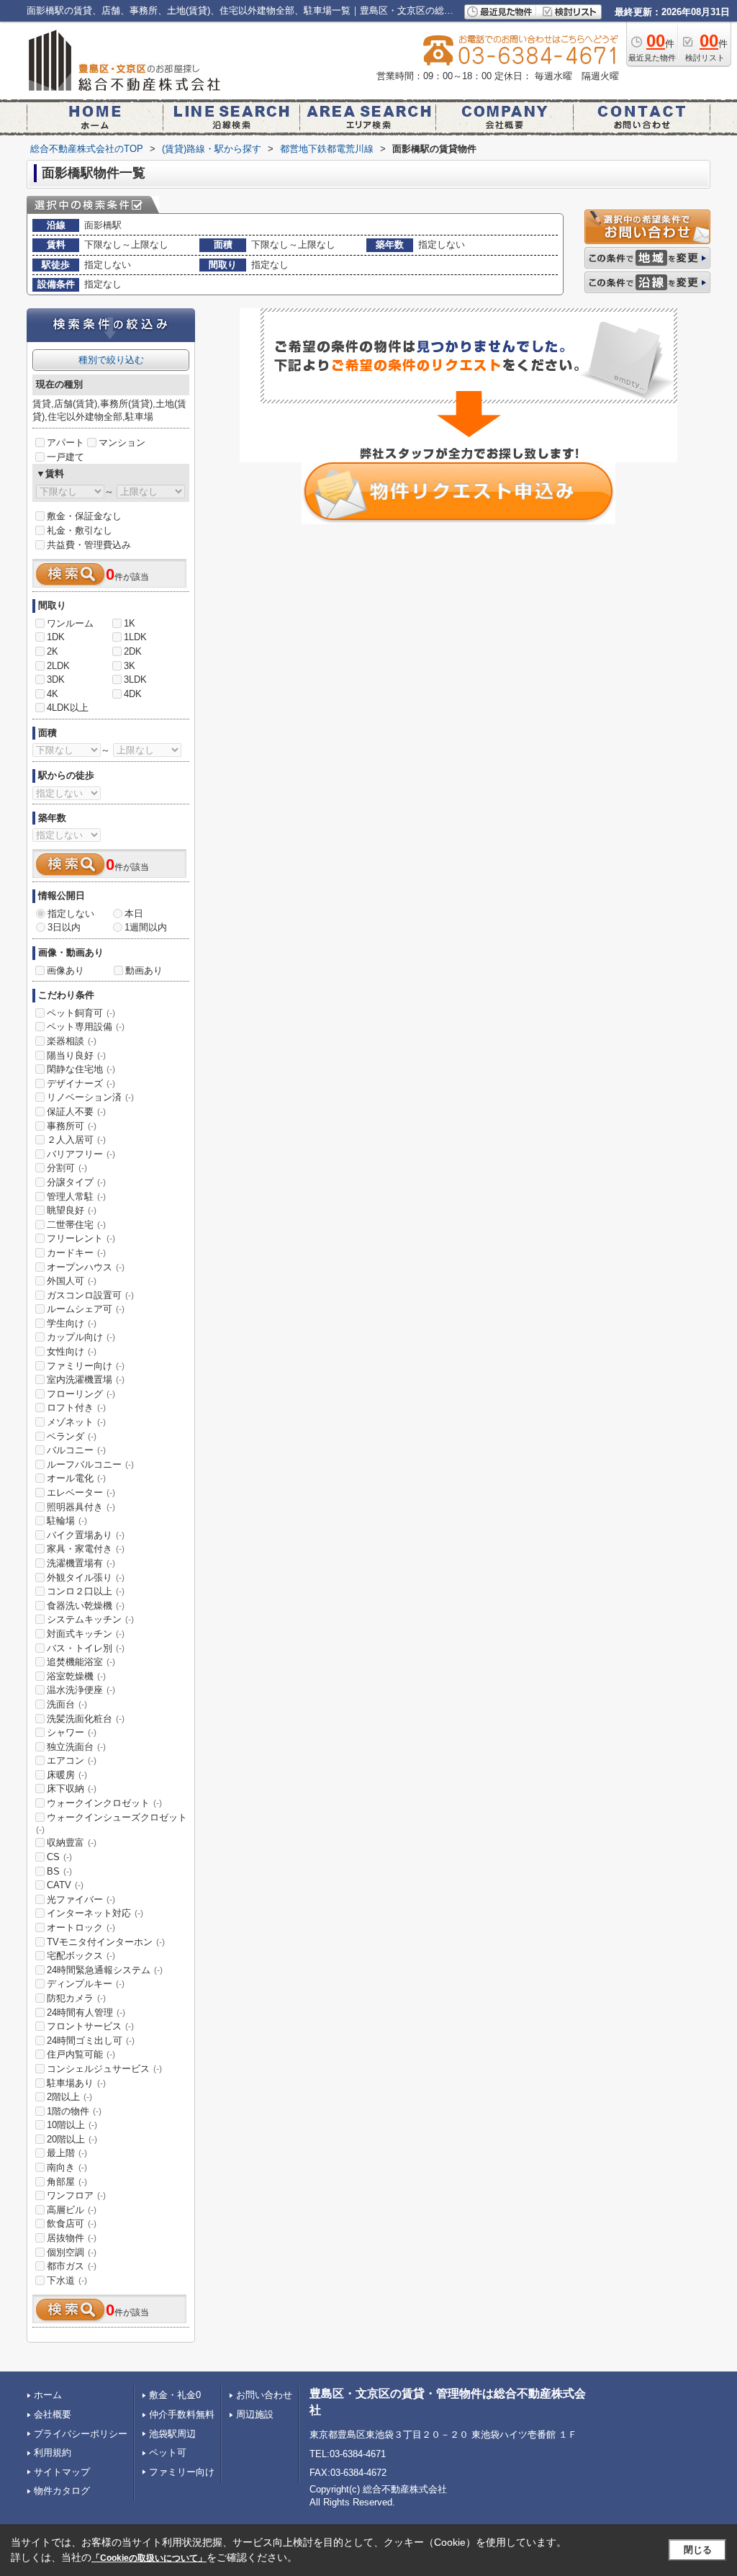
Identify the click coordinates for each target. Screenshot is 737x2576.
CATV (65, 1885)
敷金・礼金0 (175, 2395)
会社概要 (53, 2414)
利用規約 (53, 2452)
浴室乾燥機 (76, 1676)
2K (53, 651)
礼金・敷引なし (80, 530)
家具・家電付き (86, 1549)
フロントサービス (90, 2026)
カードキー (76, 1253)
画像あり (65, 970)
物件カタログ (62, 2491)
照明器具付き (81, 1507)
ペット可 (168, 2452)
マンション (122, 443)
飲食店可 (72, 2223)
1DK (56, 637)
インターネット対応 (95, 1913)
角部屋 (67, 2182)
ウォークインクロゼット (104, 1803)
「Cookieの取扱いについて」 (149, 2558)
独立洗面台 (76, 1747)
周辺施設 (255, 2414)
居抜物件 (72, 2238)
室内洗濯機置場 (86, 1379)
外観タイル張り (86, 1578)
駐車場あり (76, 2083)
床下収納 (72, 1789)
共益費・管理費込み (89, 545)
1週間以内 (146, 927)
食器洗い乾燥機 (86, 1606)
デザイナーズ (81, 1083)
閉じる (698, 2550)
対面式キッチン (86, 1634)
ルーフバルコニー (90, 1464)
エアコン (72, 1760)
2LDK (58, 666)
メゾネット (76, 1422)
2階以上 (69, 2097)
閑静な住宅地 (81, 1069)
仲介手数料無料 (182, 2414)
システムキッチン (90, 1619)
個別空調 (72, 2252)
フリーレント (81, 1238)
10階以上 (72, 2125)
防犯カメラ (76, 1998)
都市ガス (72, 2266)
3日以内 (64, 927)
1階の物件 (74, 2111)
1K (130, 623)
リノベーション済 (90, 1097)
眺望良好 (72, 1210)
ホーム (48, 2395)
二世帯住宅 (76, 1225)
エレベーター (81, 1493)
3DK (56, 679)
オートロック (81, 1927)
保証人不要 (76, 1112)
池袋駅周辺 (172, 2434)
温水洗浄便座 (81, 1690)
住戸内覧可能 (81, 2054)
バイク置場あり (86, 1535)
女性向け (72, 1351)
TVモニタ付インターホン (106, 1942)
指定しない (71, 914)
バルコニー (76, 1450)
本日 (134, 914)
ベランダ (72, 1436)
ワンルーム (70, 623)
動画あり (144, 970)
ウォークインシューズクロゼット (112, 1823)
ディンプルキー (86, 1984)
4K (53, 694)
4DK (133, 694)
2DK (133, 651)
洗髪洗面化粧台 (86, 1719)
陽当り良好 (76, 1055)
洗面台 (67, 1704)
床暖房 (67, 1775)
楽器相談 (72, 1041)
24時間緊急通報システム (105, 1970)
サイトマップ (62, 2472)
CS (59, 1857)
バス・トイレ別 (86, 1648)
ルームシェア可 (86, 1309)
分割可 (67, 1168)
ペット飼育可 (81, 1013)
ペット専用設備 (86, 1027)
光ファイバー (81, 1899)
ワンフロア (76, 2195)
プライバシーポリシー (81, 2434)
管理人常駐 (76, 1197)
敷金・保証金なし (84, 516)
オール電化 (76, 1478)
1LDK (135, 637)
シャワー (72, 1732)
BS (59, 1871)
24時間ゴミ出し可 (91, 2041)
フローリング (81, 1394)
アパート (65, 443)
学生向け (72, 1323)
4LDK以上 (68, 708)
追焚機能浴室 (81, 1662)
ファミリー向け (86, 1366)
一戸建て (65, 457)
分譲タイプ (76, 1182)
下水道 (67, 2280)
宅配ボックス (81, 1956)
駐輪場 (67, 1521)
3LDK (135, 679)
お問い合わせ (264, 2395)
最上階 (67, 2153)
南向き (67, 2167)
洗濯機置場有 (81, 1563)
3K (130, 666)
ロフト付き (76, 1408)
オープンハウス (86, 1267)
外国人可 (72, 1281)
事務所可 (72, 1126)
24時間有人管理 (86, 2012)
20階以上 (72, 2139)
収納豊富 (72, 1843)
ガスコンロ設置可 (90, 1295)
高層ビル (72, 2210)
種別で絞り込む (111, 360)
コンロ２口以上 (86, 1591)
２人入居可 (76, 1140)
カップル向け (81, 1337)
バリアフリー (81, 1154)
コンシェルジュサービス (104, 2069)
